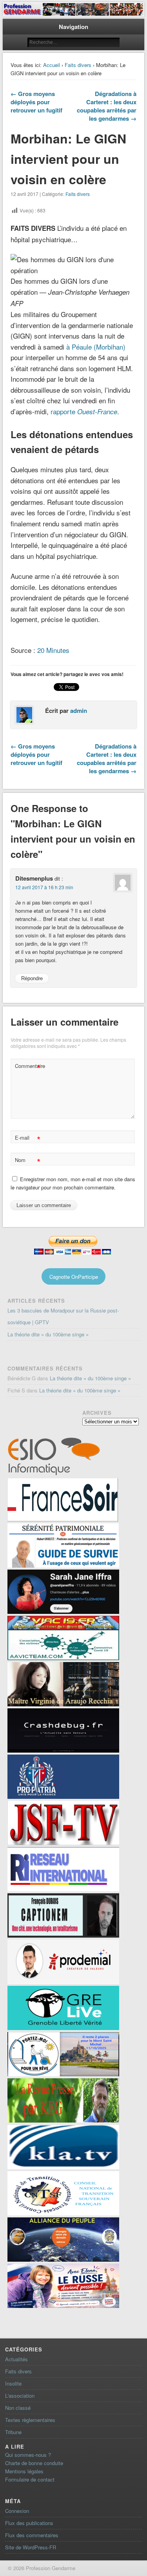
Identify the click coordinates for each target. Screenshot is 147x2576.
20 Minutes (53, 650)
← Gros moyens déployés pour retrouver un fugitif (36, 102)
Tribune (13, 2432)
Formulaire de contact (30, 2479)
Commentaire (29, 1067)
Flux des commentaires (32, 2535)
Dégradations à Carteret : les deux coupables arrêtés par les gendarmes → (107, 106)
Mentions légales (24, 2471)
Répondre (32, 978)
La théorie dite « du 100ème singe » (48, 1334)
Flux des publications (29, 2523)
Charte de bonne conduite (34, 2463)
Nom (28, 1161)
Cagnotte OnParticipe (74, 1277)
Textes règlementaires (30, 2420)
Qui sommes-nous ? (28, 2455)
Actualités (16, 2359)
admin (79, 711)
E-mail (28, 1139)
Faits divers (78, 65)
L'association (20, 2396)
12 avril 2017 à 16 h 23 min (44, 887)
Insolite (13, 2383)
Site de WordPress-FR (31, 2547)
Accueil (52, 65)
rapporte (84, 411)
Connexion (17, 2511)
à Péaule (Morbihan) (96, 347)
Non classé (18, 2408)
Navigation (73, 27)
